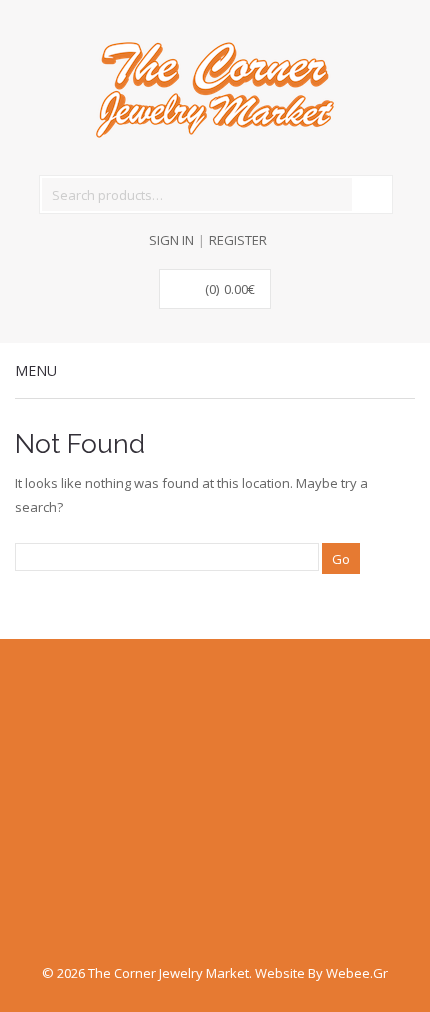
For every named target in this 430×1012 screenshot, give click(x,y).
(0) (230, 289)
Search (372, 194)
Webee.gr (357, 973)
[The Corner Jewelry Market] (215, 88)
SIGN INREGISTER (208, 240)
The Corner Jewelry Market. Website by (207, 973)
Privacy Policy (59, 855)
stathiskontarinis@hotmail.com (130, 813)
